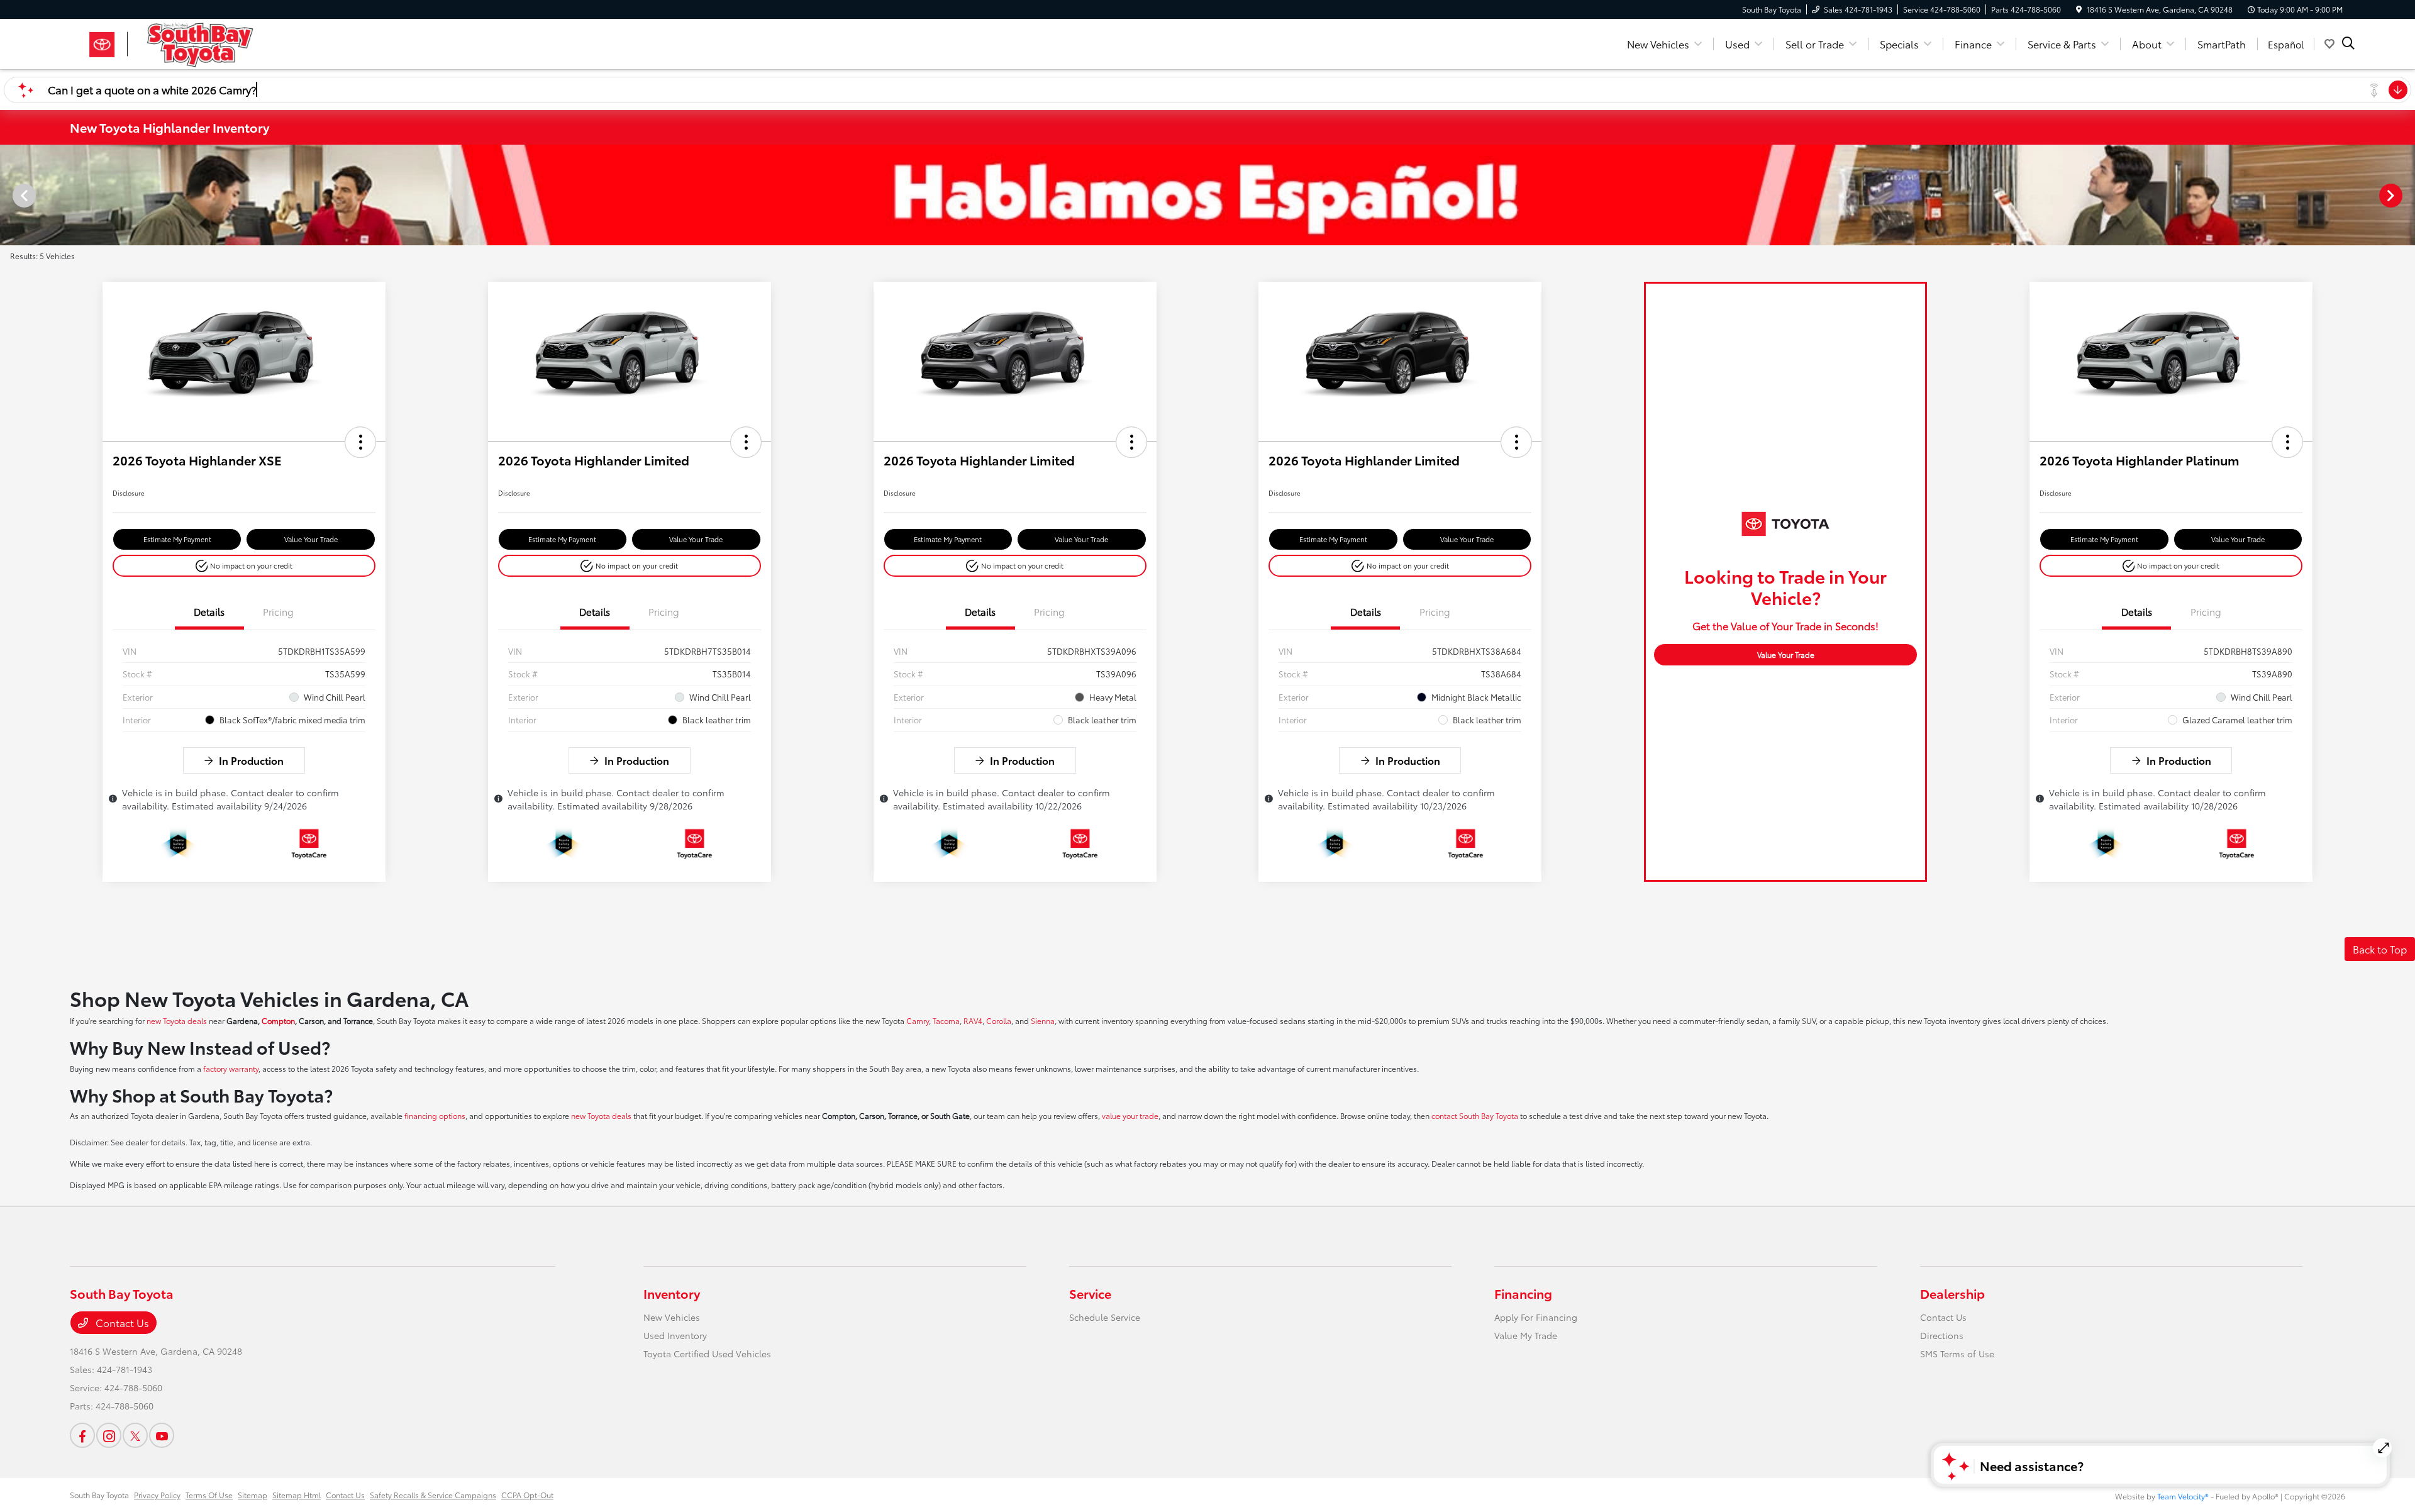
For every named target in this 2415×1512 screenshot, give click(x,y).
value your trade (1130, 1115)
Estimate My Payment (177, 539)
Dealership (1952, 1293)
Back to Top (2380, 949)
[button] (360, 442)
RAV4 (973, 1020)
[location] (2079, 9)
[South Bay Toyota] (178, 42)
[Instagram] (109, 1435)
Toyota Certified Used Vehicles (707, 1354)
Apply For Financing (1536, 1317)
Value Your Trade (311, 539)
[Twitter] (135, 1435)
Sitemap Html (297, 1495)
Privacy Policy (157, 1495)
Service (1090, 1293)
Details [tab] (209, 611)
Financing (1523, 1293)
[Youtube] (162, 1435)
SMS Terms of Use (1957, 1354)
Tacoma (946, 1020)
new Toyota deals (177, 1020)
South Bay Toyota (99, 1495)
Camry (918, 1020)
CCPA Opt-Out (527, 1495)
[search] (2348, 44)
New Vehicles (672, 1317)
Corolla (999, 1020)
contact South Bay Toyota (1475, 1115)
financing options (435, 1115)
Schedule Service (1105, 1317)
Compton (278, 1020)
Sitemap (253, 1495)
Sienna (1043, 1020)
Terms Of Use (209, 1495)
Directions (1942, 1335)
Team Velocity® (2183, 1496)
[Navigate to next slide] (2406, 195)
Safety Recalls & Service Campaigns (433, 1495)
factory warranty (231, 1068)
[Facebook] (82, 1435)
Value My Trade (1526, 1335)
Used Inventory (675, 1335)
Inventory (672, 1293)
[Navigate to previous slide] (9, 195)
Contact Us (121, 1322)
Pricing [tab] (278, 611)
